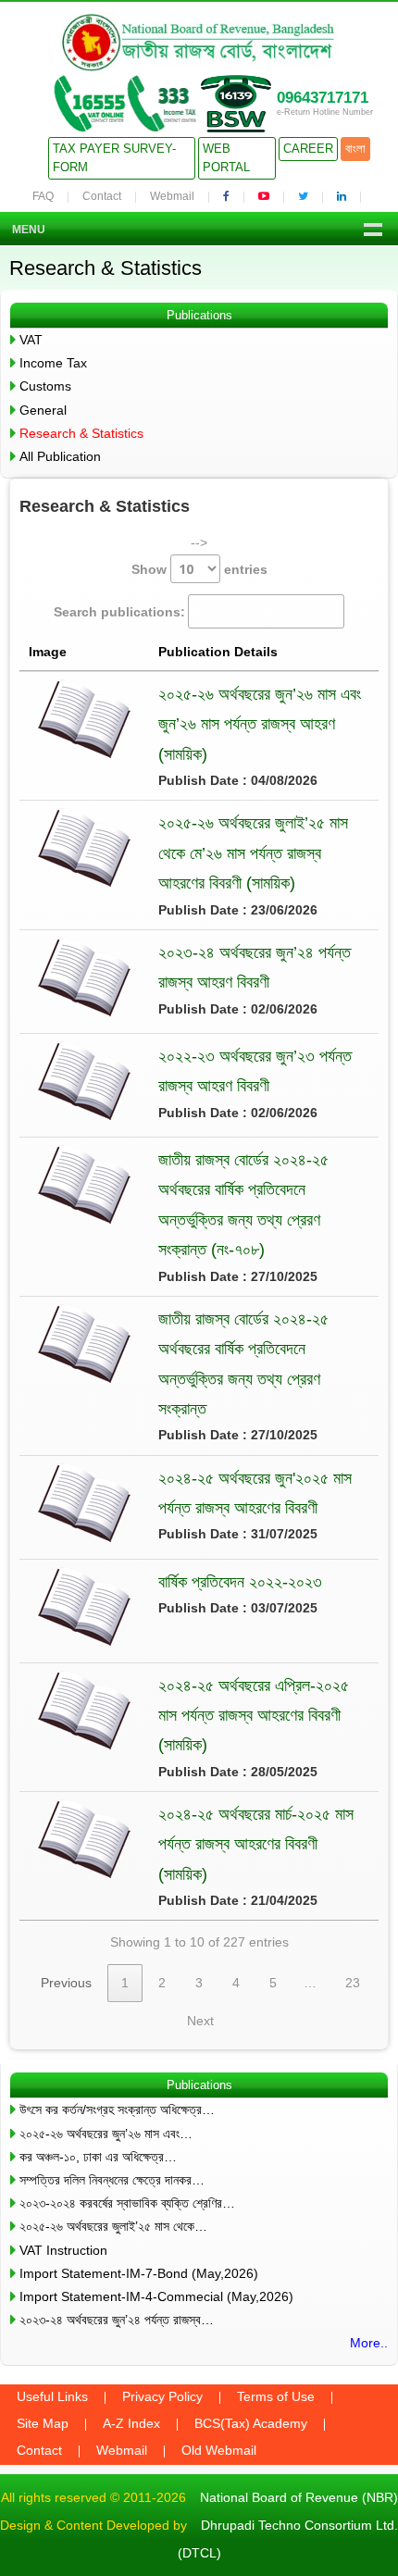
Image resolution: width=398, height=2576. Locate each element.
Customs (45, 386)
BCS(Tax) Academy (251, 2423)
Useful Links (52, 2396)
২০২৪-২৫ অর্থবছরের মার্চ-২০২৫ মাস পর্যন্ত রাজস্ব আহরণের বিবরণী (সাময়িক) (256, 1844)
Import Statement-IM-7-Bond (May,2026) (139, 2273)
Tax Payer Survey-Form (114, 158)
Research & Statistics (81, 433)
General (43, 410)
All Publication (60, 456)
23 (353, 1983)
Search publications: (119, 612)
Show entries (199, 569)
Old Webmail (219, 2450)
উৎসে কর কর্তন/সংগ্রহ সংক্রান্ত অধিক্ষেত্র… (117, 2109)
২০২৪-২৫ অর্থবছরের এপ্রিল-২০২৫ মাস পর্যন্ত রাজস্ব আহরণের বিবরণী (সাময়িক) (254, 1716)
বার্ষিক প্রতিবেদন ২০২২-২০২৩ (240, 1582)
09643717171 (323, 98)
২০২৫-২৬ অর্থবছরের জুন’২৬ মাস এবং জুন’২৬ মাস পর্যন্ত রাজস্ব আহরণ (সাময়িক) (260, 724)
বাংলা (355, 149)
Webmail (172, 196)
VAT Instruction (63, 2250)
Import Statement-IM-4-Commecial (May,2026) (156, 2296)
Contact (102, 196)
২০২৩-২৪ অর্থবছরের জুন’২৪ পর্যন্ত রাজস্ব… (117, 2320)
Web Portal (226, 158)
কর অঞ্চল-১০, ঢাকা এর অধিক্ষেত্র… (98, 2157)
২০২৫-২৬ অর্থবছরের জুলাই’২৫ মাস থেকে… (113, 2226)
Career (308, 149)
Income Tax (53, 363)
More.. (369, 2343)
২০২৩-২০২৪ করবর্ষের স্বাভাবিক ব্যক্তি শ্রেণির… (127, 2203)
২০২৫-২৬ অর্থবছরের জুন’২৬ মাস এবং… (106, 2134)
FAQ (43, 196)
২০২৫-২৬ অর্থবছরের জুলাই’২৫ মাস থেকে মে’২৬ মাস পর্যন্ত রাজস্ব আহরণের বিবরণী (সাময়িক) (253, 853)
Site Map (43, 2423)
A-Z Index (131, 2423)
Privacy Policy (162, 2396)
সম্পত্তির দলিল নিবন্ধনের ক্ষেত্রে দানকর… (112, 2180)
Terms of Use (276, 2396)
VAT (31, 340)
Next (200, 2021)
